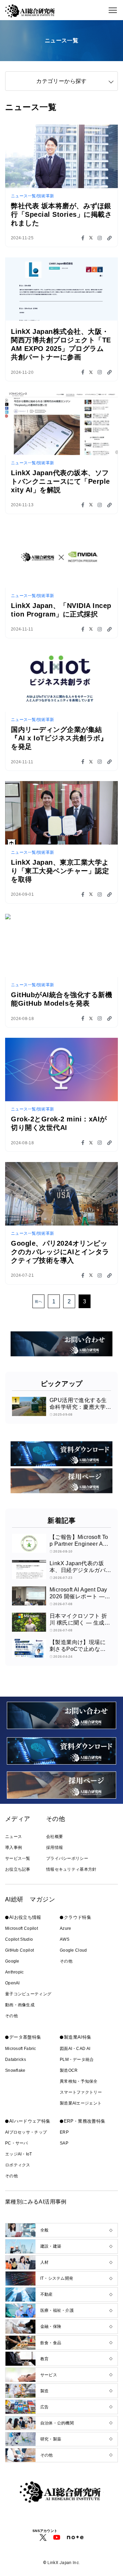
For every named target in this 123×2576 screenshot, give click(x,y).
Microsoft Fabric (21, 2049)
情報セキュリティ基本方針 (71, 1869)
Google (12, 1961)
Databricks (16, 2060)
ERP (64, 2132)
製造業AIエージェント (81, 2103)
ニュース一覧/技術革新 (32, 196)
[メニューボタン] (113, 10)
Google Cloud (73, 1950)
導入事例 (13, 1848)
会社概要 (54, 1837)
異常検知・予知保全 (79, 2081)
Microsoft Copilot (22, 1928)
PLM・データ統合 (77, 2060)
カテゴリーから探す (61, 81)
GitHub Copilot (19, 1950)
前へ (38, 1301)
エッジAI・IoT (19, 2154)
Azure (66, 1928)
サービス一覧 (18, 1858)
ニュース (13, 1837)
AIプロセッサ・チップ (26, 2132)
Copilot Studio (19, 1939)
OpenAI (12, 1983)
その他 (11, 2016)
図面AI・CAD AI (75, 2049)
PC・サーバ (17, 2143)
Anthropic (15, 1972)
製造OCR (69, 2070)
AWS (65, 1939)
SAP (64, 2143)
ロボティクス (18, 2165)
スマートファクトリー (81, 2092)
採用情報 (54, 1848)
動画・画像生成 (20, 2005)
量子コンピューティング (28, 1994)
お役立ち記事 (18, 1869)
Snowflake (15, 2070)
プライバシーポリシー (67, 1858)
